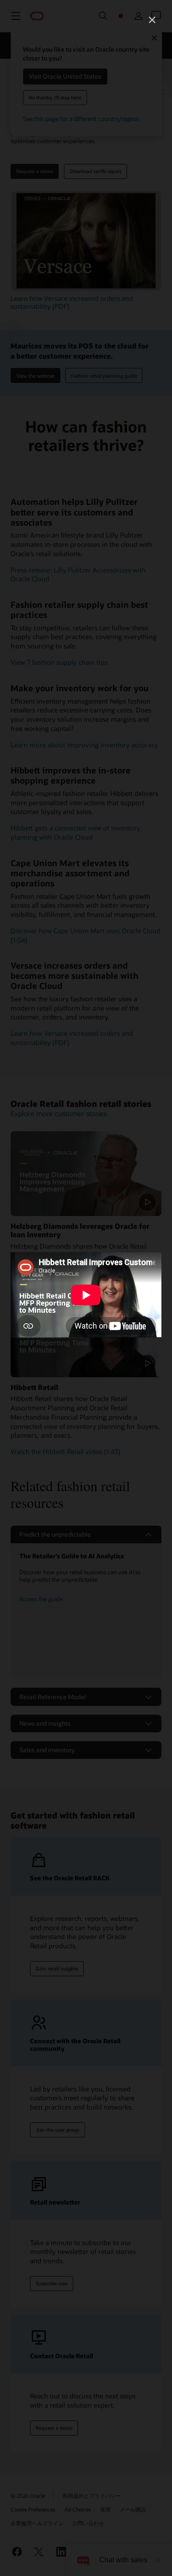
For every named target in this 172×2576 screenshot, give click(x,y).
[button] (152, 20)
